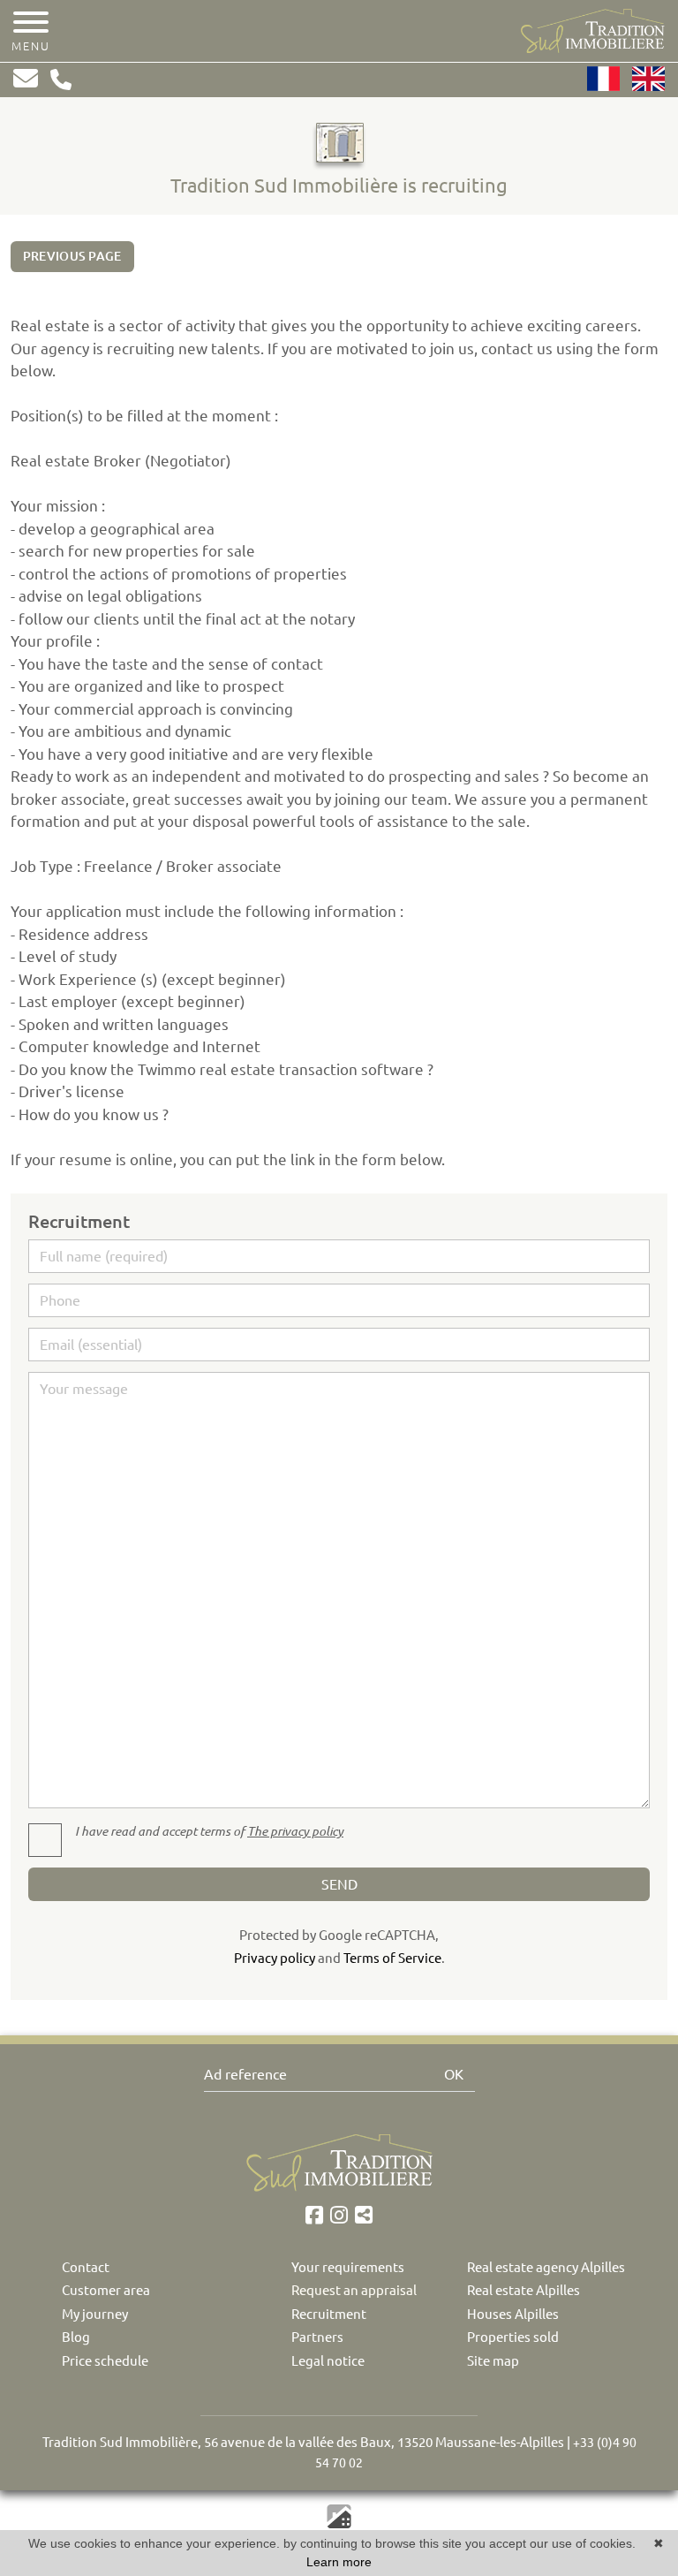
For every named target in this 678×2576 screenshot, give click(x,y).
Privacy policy (275, 1958)
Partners (317, 2337)
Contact (86, 2267)
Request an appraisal (354, 2290)
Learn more (339, 2562)
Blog (76, 2337)
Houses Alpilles (513, 2314)
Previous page (72, 256)
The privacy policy (295, 1831)
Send (339, 1884)
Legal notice (328, 2361)
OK (454, 2074)
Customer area (106, 2290)
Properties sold (513, 2337)
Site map (493, 2361)
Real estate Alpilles (524, 2290)
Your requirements (348, 2267)
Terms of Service (392, 1958)
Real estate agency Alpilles (546, 2267)
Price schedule (105, 2361)
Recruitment (329, 2314)
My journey (95, 2314)
